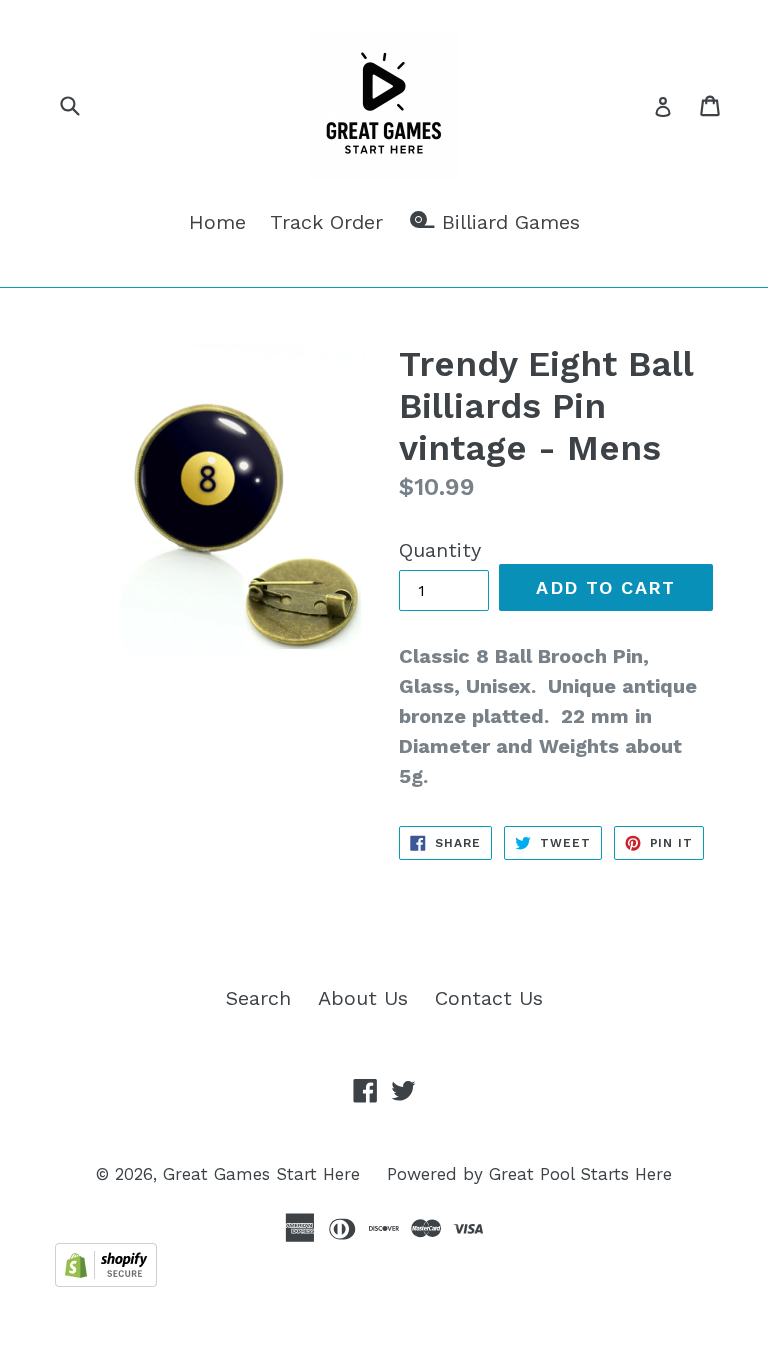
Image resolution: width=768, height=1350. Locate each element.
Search (258, 998)
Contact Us (489, 998)
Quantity (440, 550)
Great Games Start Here (261, 1174)
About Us (363, 998)
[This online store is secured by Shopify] (106, 1280)
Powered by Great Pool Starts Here (529, 1174)
